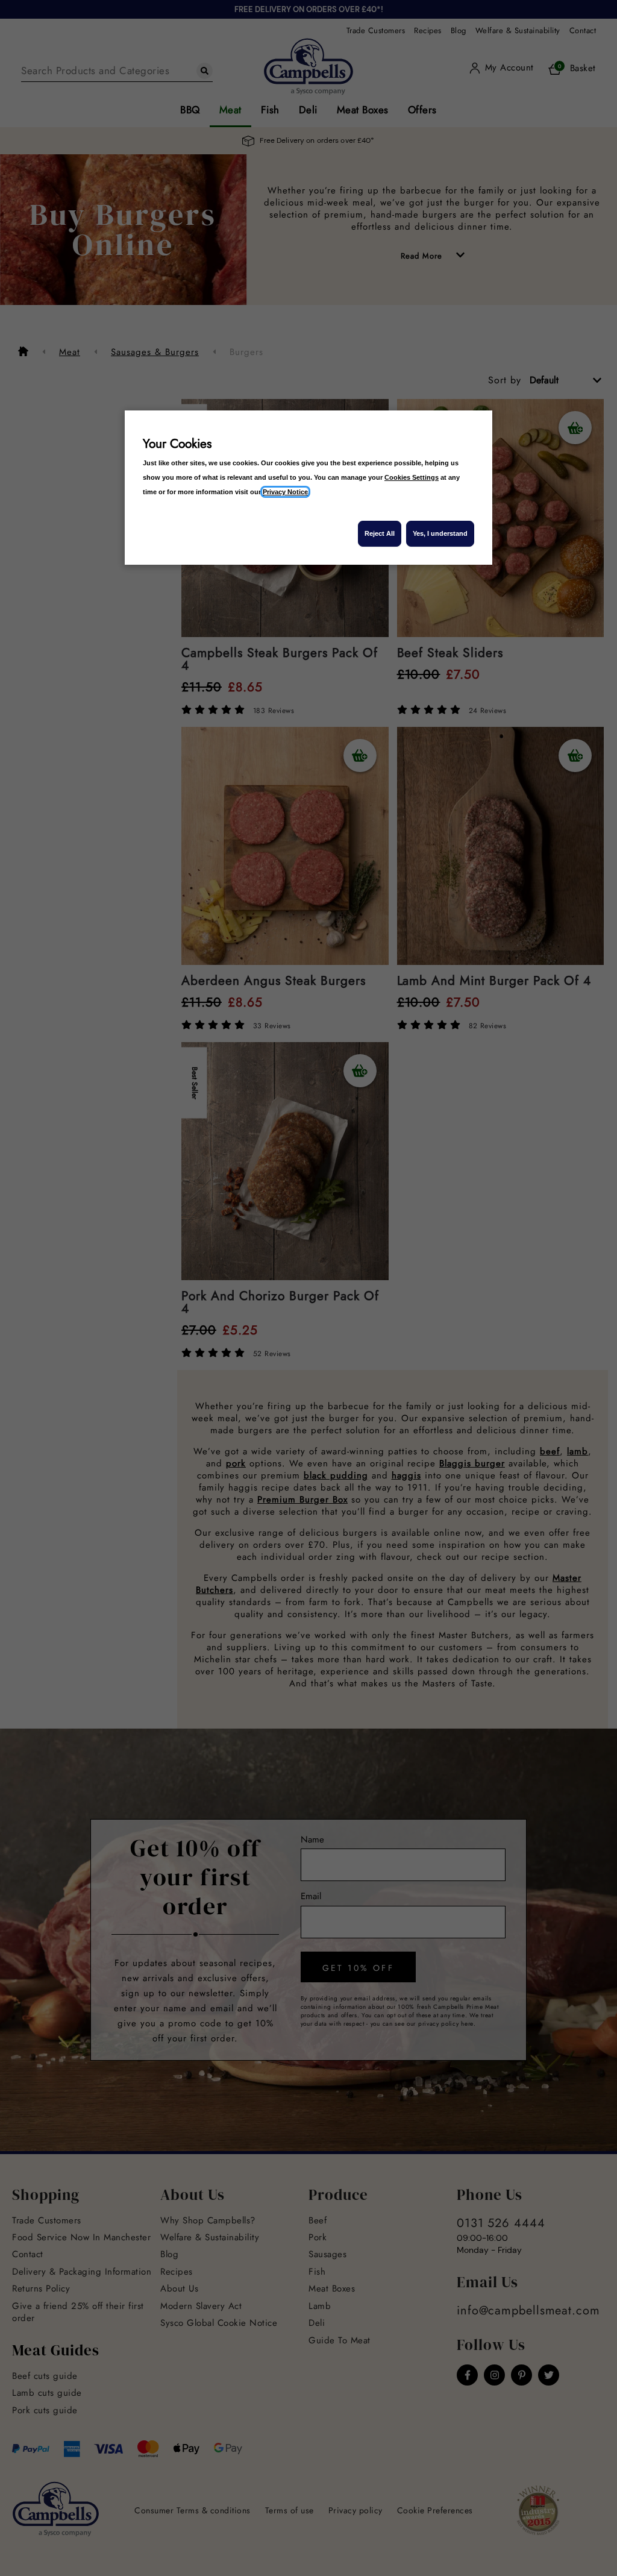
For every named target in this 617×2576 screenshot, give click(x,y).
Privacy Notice (285, 492)
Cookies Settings (412, 477)
